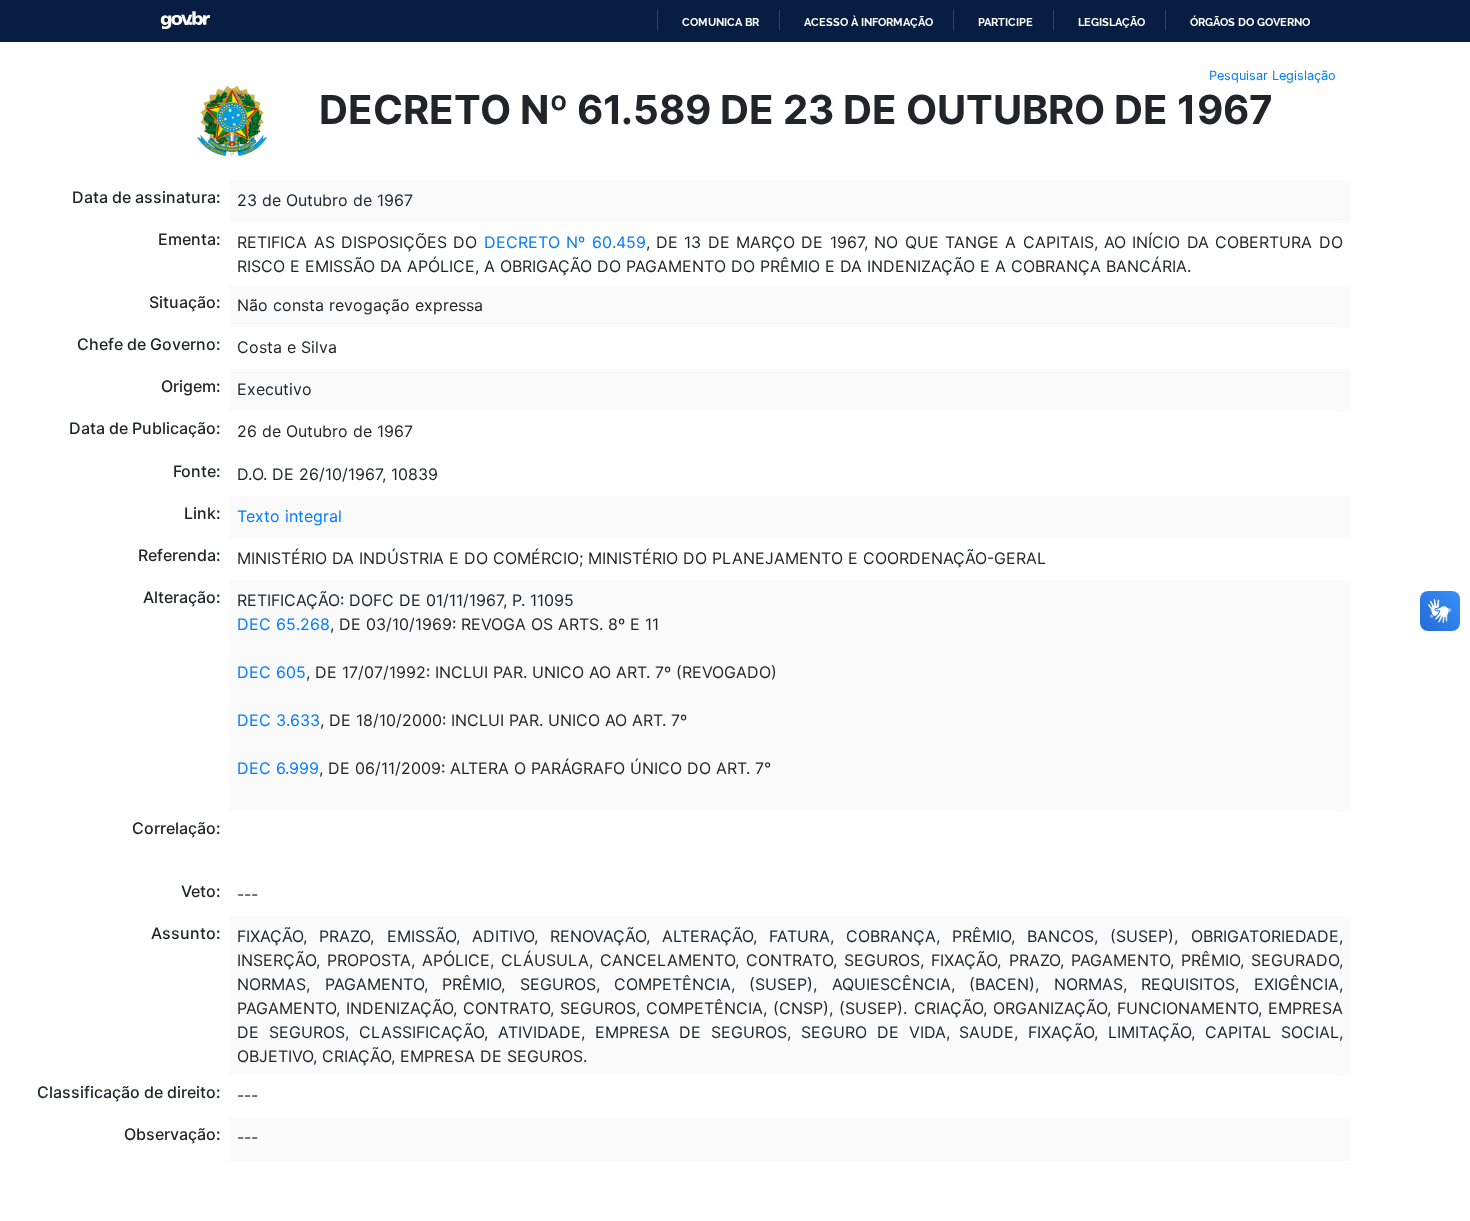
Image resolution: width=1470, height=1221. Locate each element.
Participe (1005, 22)
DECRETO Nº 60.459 (565, 242)
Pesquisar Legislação (1272, 75)
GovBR (185, 20)
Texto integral (289, 516)
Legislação (1111, 22)
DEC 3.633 (278, 720)
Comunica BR (720, 22)
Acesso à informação (868, 22)
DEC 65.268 (283, 624)
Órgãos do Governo (1250, 22)
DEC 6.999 (278, 768)
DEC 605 (271, 672)
